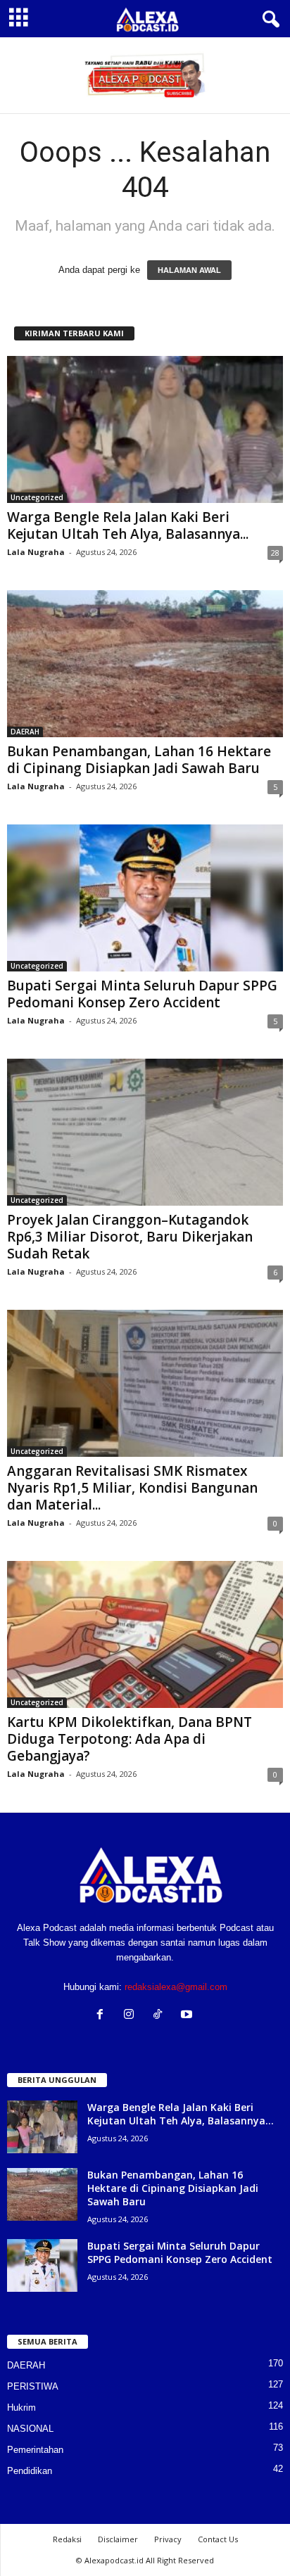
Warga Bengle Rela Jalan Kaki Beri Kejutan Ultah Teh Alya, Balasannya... (128, 525)
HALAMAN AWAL (189, 270)
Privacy (168, 2539)
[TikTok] (161, 2016)
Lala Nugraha (36, 552)
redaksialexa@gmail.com (176, 1987)
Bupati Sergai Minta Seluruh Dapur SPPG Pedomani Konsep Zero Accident (142, 994)
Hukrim (21, 2408)
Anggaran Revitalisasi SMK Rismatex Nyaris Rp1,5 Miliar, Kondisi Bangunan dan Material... (132, 1488)
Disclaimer (118, 2539)
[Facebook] (103, 2016)
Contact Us (218, 2539)
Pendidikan (30, 2471)
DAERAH (25, 732)
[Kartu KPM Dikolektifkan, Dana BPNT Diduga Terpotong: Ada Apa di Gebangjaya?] (145, 1634)
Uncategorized (37, 497)
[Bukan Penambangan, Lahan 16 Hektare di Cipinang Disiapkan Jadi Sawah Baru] (145, 664)
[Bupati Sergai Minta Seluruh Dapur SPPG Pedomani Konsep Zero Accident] (145, 898)
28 (275, 553)
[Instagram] (132, 2016)
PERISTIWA (33, 2386)
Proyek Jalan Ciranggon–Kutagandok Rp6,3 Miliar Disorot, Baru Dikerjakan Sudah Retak (130, 1237)
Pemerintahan (35, 2450)
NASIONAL (30, 2429)
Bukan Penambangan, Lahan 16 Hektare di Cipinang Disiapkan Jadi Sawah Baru (139, 760)
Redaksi (67, 2539)
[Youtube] (188, 2016)
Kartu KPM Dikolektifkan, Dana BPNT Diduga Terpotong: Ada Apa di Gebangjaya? (130, 1739)
